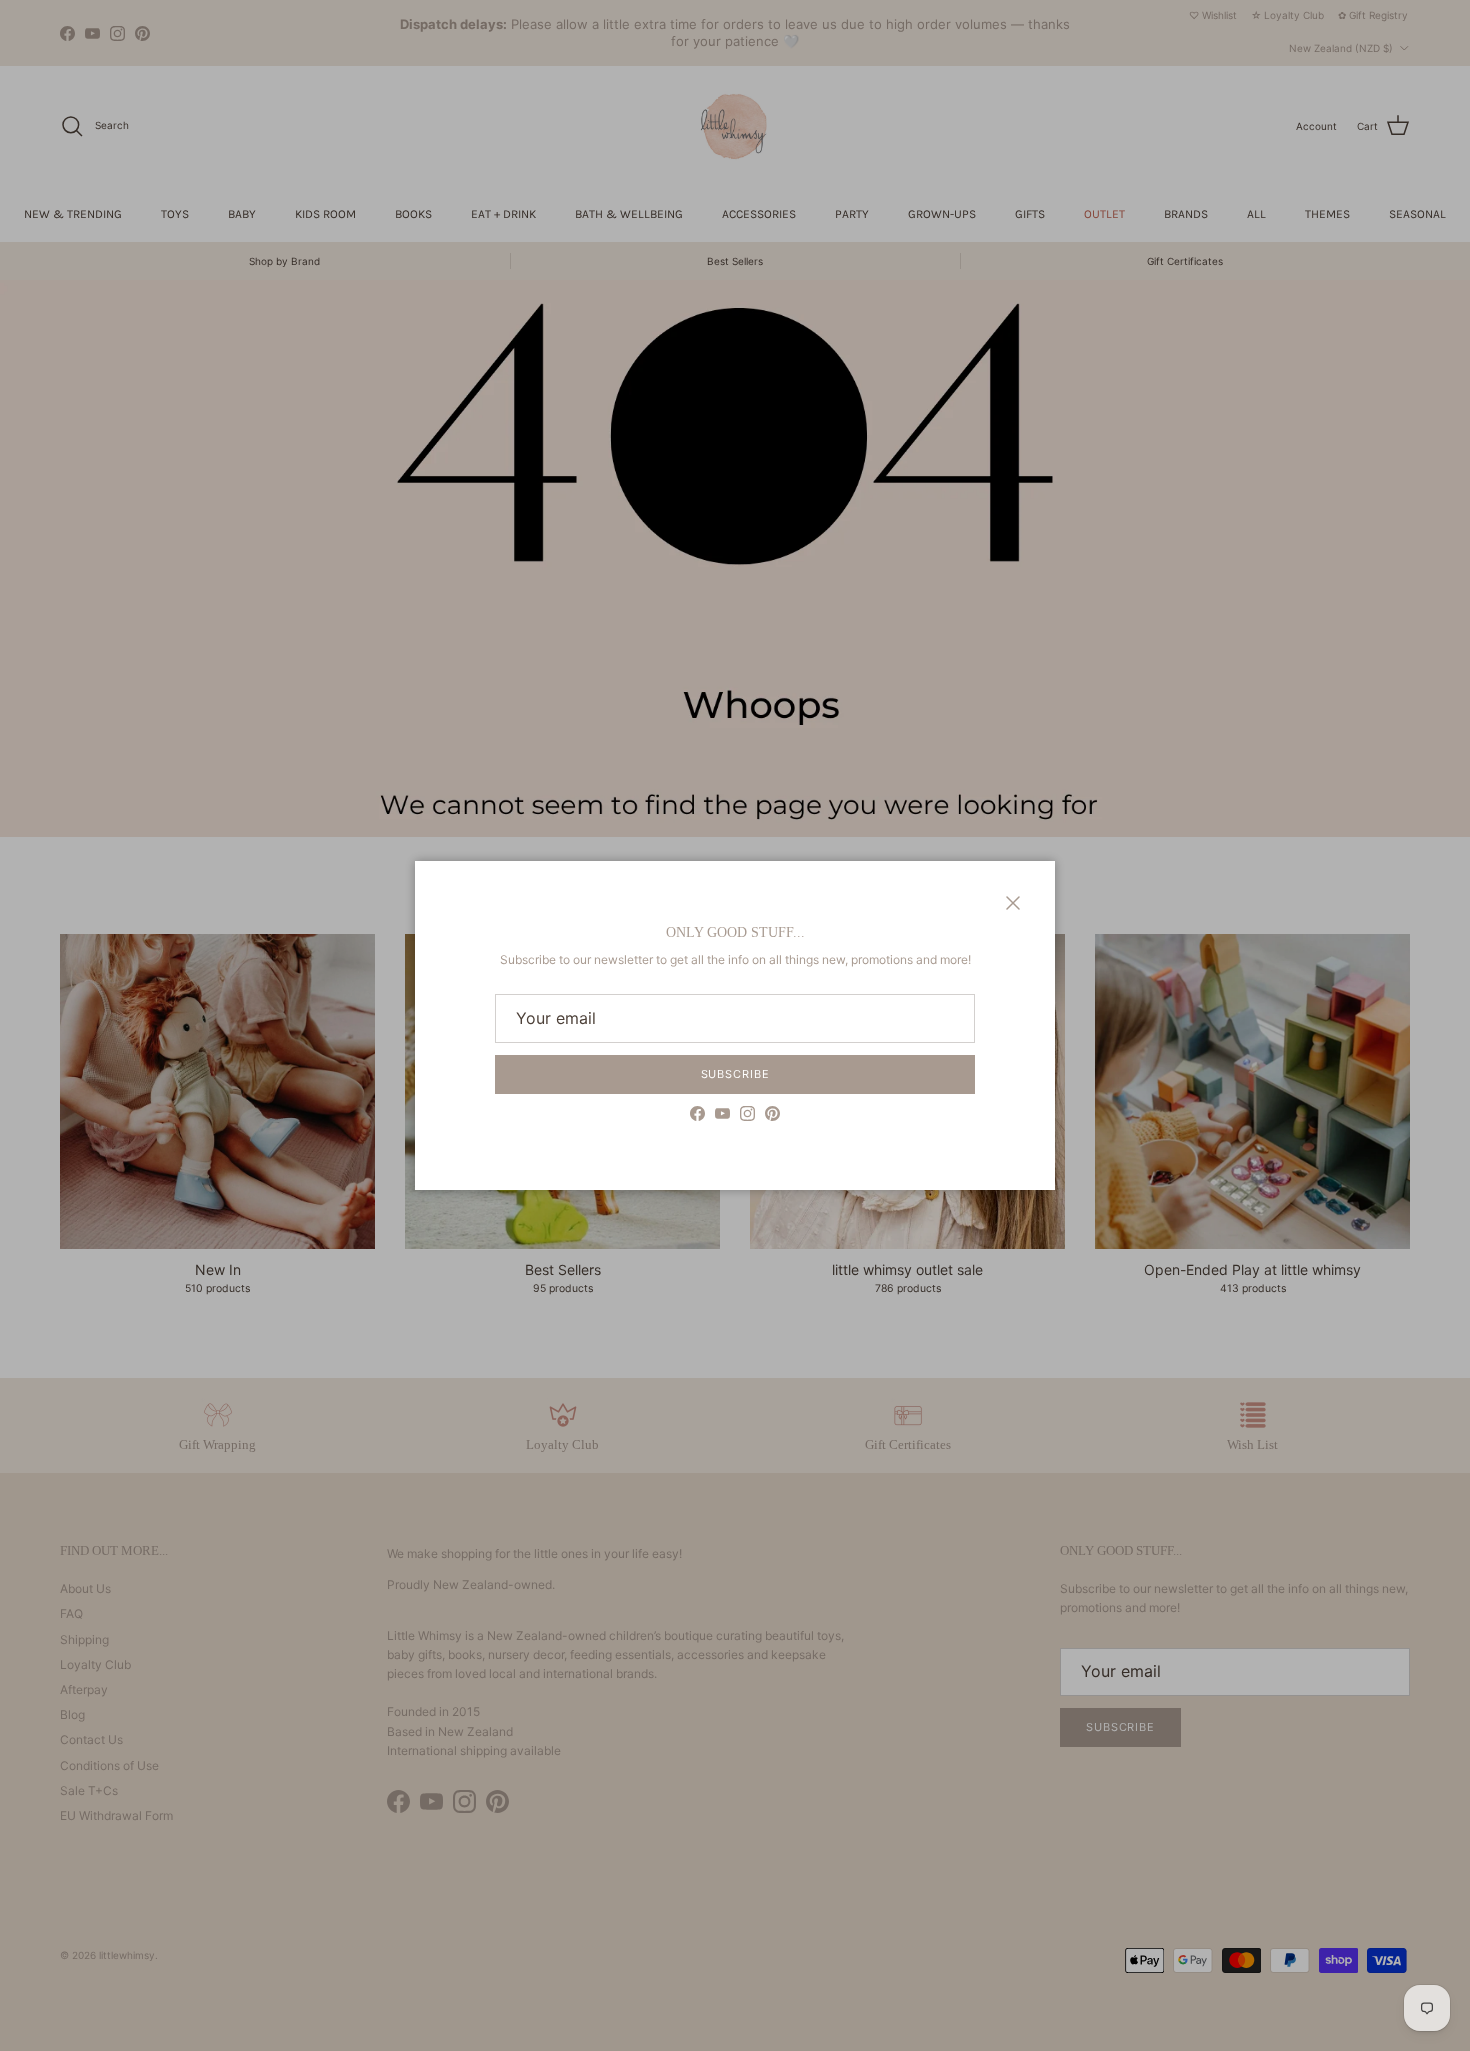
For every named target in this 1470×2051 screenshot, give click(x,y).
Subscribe (735, 1074)
